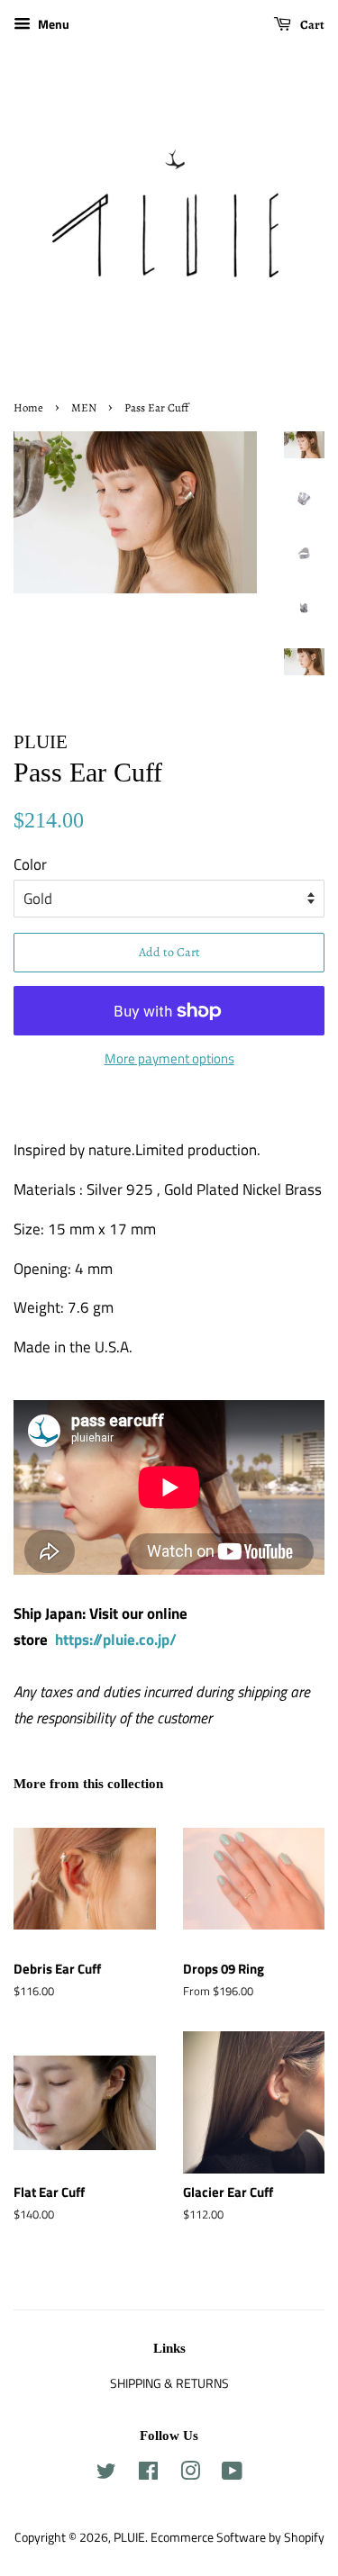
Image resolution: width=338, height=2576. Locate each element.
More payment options (169, 1058)
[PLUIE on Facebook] (148, 2474)
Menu (52, 24)
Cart (311, 25)
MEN (84, 407)
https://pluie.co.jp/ (116, 1640)
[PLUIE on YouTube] (232, 2474)
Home (28, 407)
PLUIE (129, 2537)
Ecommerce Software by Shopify (238, 2537)
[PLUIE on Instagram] (190, 2474)
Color (30, 864)
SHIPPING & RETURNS (169, 2383)
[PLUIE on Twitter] (106, 2474)
